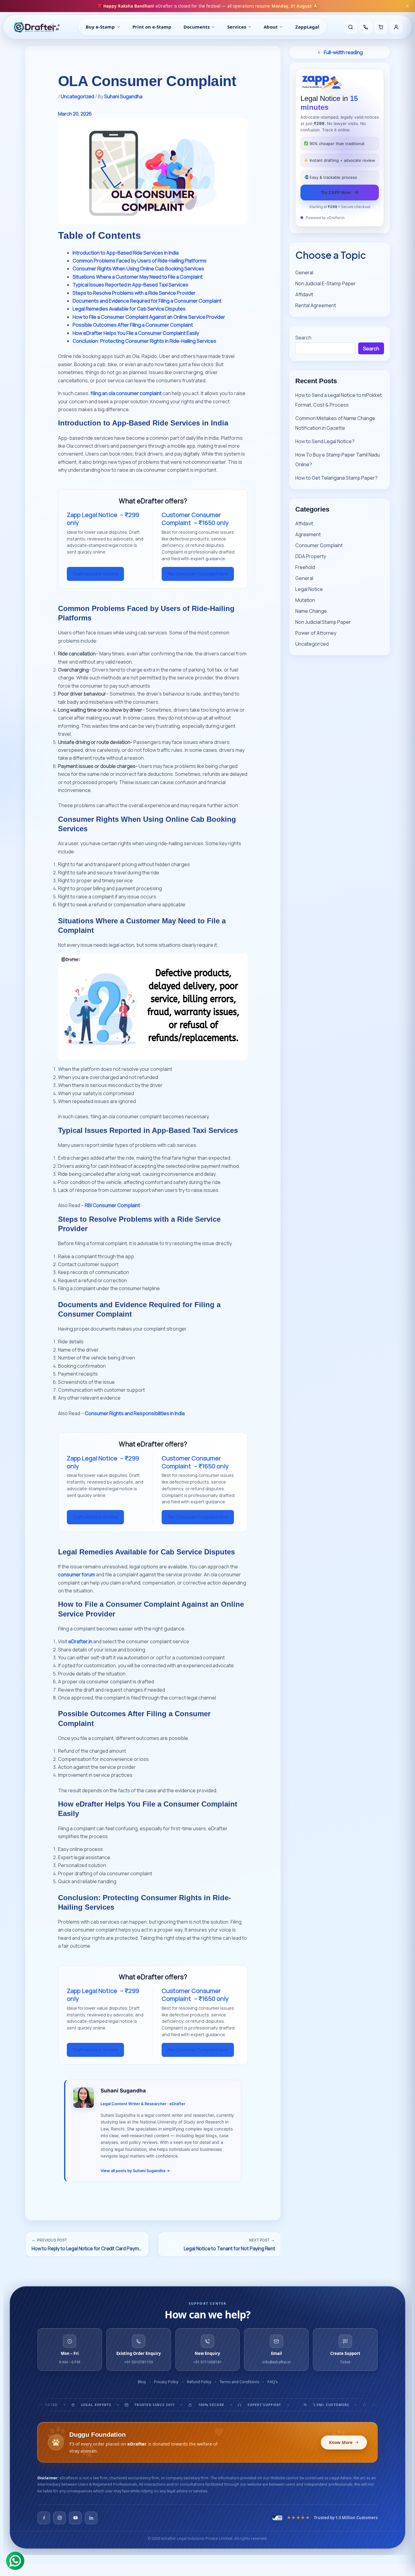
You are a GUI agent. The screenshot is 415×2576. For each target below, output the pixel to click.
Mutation (305, 600)
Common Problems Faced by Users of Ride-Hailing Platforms (140, 261)
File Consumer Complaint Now (198, 574)
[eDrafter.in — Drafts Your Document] (37, 27)
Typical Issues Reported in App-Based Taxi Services (130, 285)
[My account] (396, 27)
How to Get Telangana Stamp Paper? (336, 478)
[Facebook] (44, 2518)
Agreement (308, 534)
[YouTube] (75, 2518)
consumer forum (77, 1574)
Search (303, 338)
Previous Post (49, 2240)
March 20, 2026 (75, 114)
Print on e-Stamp (152, 27)
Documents (197, 27)
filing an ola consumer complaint (126, 393)
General (304, 273)
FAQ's (273, 2382)
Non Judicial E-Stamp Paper (326, 283)
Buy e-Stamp (100, 27)
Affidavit (304, 294)
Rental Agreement (316, 305)
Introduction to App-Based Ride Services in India (126, 253)
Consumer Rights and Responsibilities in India (135, 1413)
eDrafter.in (80, 1641)
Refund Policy (199, 2382)
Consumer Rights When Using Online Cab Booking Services (138, 269)
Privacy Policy (166, 2382)
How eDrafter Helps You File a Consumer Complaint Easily (136, 333)
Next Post (262, 2240)
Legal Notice (309, 589)
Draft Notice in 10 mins (95, 574)
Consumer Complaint (319, 545)
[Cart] (381, 27)
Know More (341, 2442)
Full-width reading (343, 52)
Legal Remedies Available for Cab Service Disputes (129, 309)
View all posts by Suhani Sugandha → (135, 2171)
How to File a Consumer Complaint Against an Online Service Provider (149, 317)
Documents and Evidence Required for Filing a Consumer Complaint (147, 301)
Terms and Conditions (239, 2382)
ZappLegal (307, 27)
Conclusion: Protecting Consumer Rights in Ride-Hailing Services (144, 341)
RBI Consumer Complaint (112, 1205)
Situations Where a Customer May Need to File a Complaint (138, 277)
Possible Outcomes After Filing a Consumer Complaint (133, 325)
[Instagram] (60, 2518)
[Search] (351, 27)
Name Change (311, 611)
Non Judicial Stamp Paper (323, 622)
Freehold (305, 567)
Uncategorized (77, 96)
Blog (142, 2382)
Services (237, 27)
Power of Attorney (316, 633)
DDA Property (311, 556)
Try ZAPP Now (340, 192)
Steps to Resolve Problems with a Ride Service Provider (134, 293)
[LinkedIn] (91, 2518)
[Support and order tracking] (366, 27)
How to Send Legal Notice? (325, 441)
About (271, 27)
